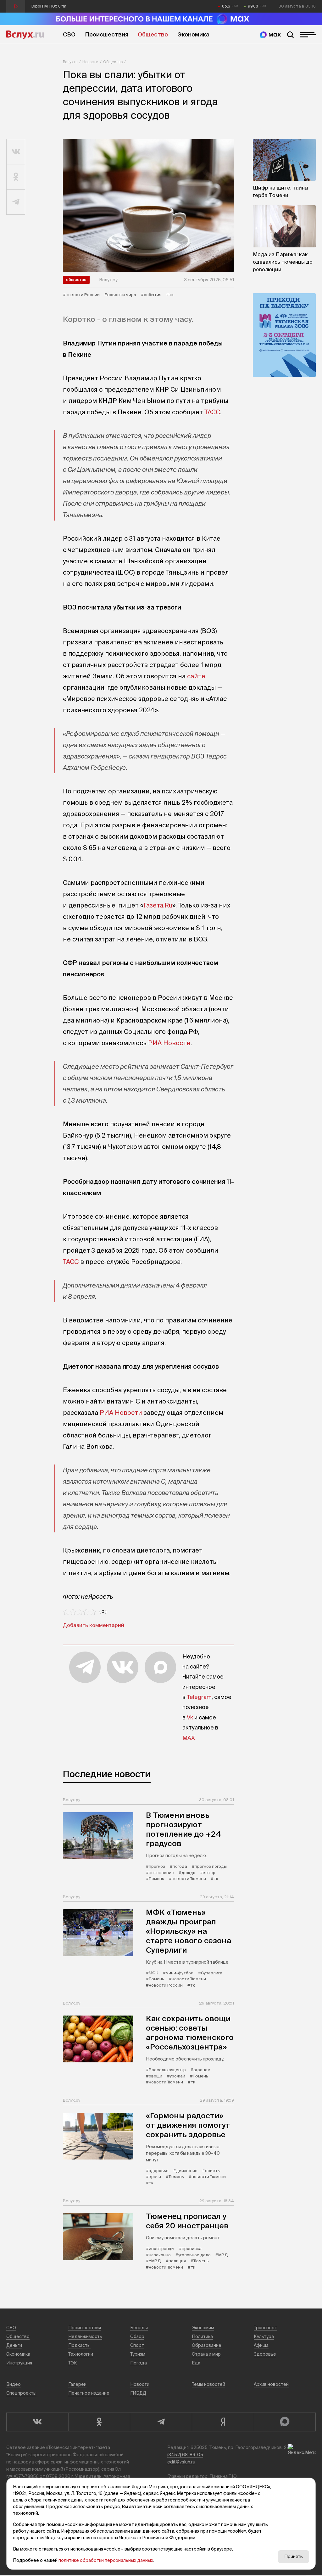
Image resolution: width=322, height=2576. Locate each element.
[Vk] (37, 2422)
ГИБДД (138, 2393)
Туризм (138, 2354)
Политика (202, 2336)
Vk (190, 1717)
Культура (264, 2336)
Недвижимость (85, 2336)
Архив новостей (271, 2384)
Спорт (137, 2345)
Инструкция (19, 2363)
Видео (14, 2384)
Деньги (14, 2345)
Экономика (193, 34)
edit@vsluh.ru (181, 2462)
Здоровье (265, 2354)
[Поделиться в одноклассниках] (16, 177)
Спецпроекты (21, 2393)
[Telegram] (161, 2422)
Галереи (77, 2384)
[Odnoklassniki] (99, 2422)
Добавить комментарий (94, 1625)
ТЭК (73, 2363)
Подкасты (79, 2345)
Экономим (203, 2328)
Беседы (139, 2328)
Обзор (137, 2336)
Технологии (81, 2354)
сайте (196, 676)
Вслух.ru (25, 35)
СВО (69, 34)
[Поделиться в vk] (16, 152)
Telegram (199, 1697)
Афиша (261, 2345)
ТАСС (212, 412)
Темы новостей (208, 2384)
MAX (189, 1738)
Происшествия (107, 34)
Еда (196, 2363)
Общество (153, 34)
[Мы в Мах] (270, 35)
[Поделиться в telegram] (16, 202)
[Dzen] (223, 2422)
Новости (90, 62)
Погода (139, 2363)
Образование (207, 2345)
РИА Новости (169, 1043)
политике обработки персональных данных (106, 2560)
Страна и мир (206, 2354)
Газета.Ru (158, 905)
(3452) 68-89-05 (185, 2455)
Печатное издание (89, 2393)
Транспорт (265, 2328)
